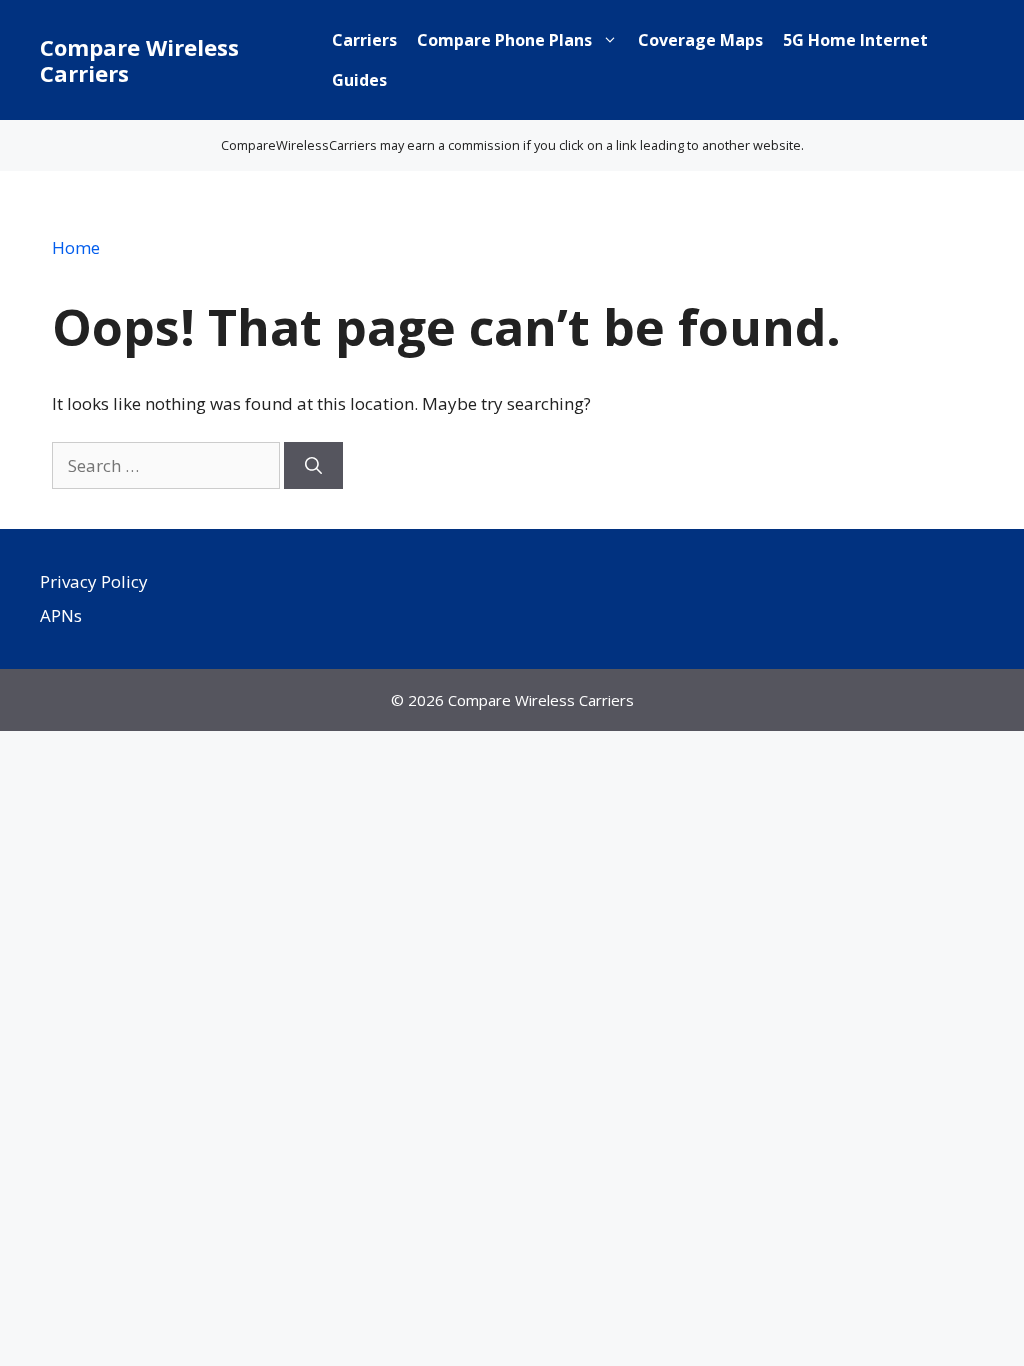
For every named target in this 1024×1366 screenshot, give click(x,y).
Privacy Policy (94, 581)
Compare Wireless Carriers (139, 60)
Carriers (364, 40)
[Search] (313, 466)
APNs (61, 615)
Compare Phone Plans (504, 40)
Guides (359, 80)
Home (76, 247)
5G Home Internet (855, 40)
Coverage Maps (700, 40)
